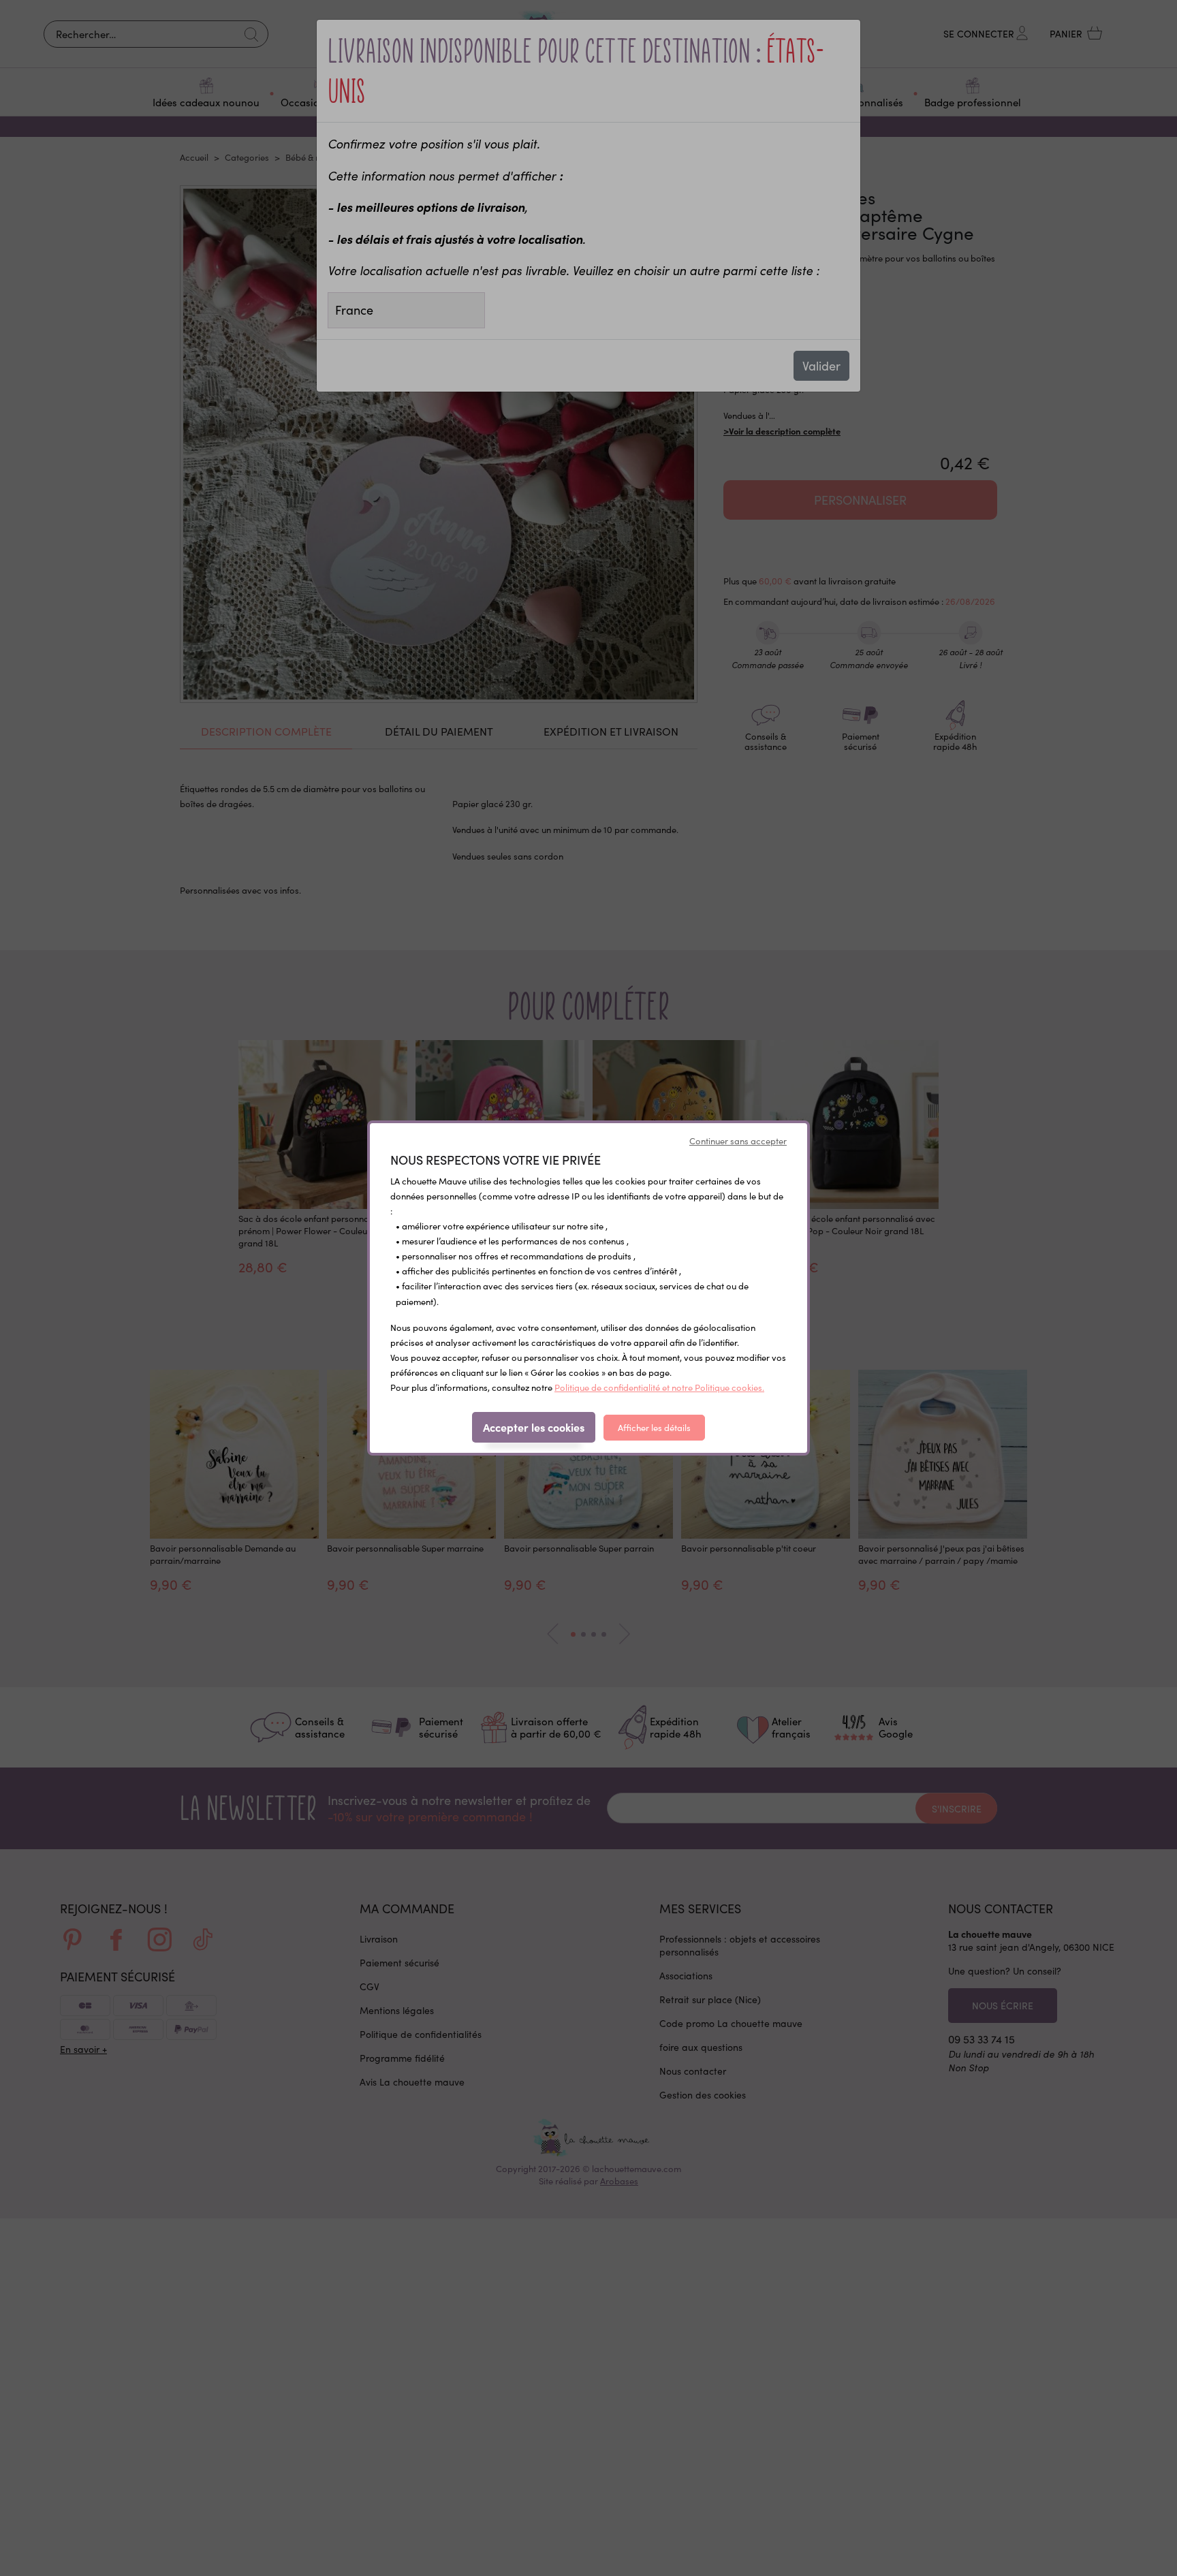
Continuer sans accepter (738, 1141)
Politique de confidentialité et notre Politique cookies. (659, 1387)
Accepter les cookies (534, 1427)
